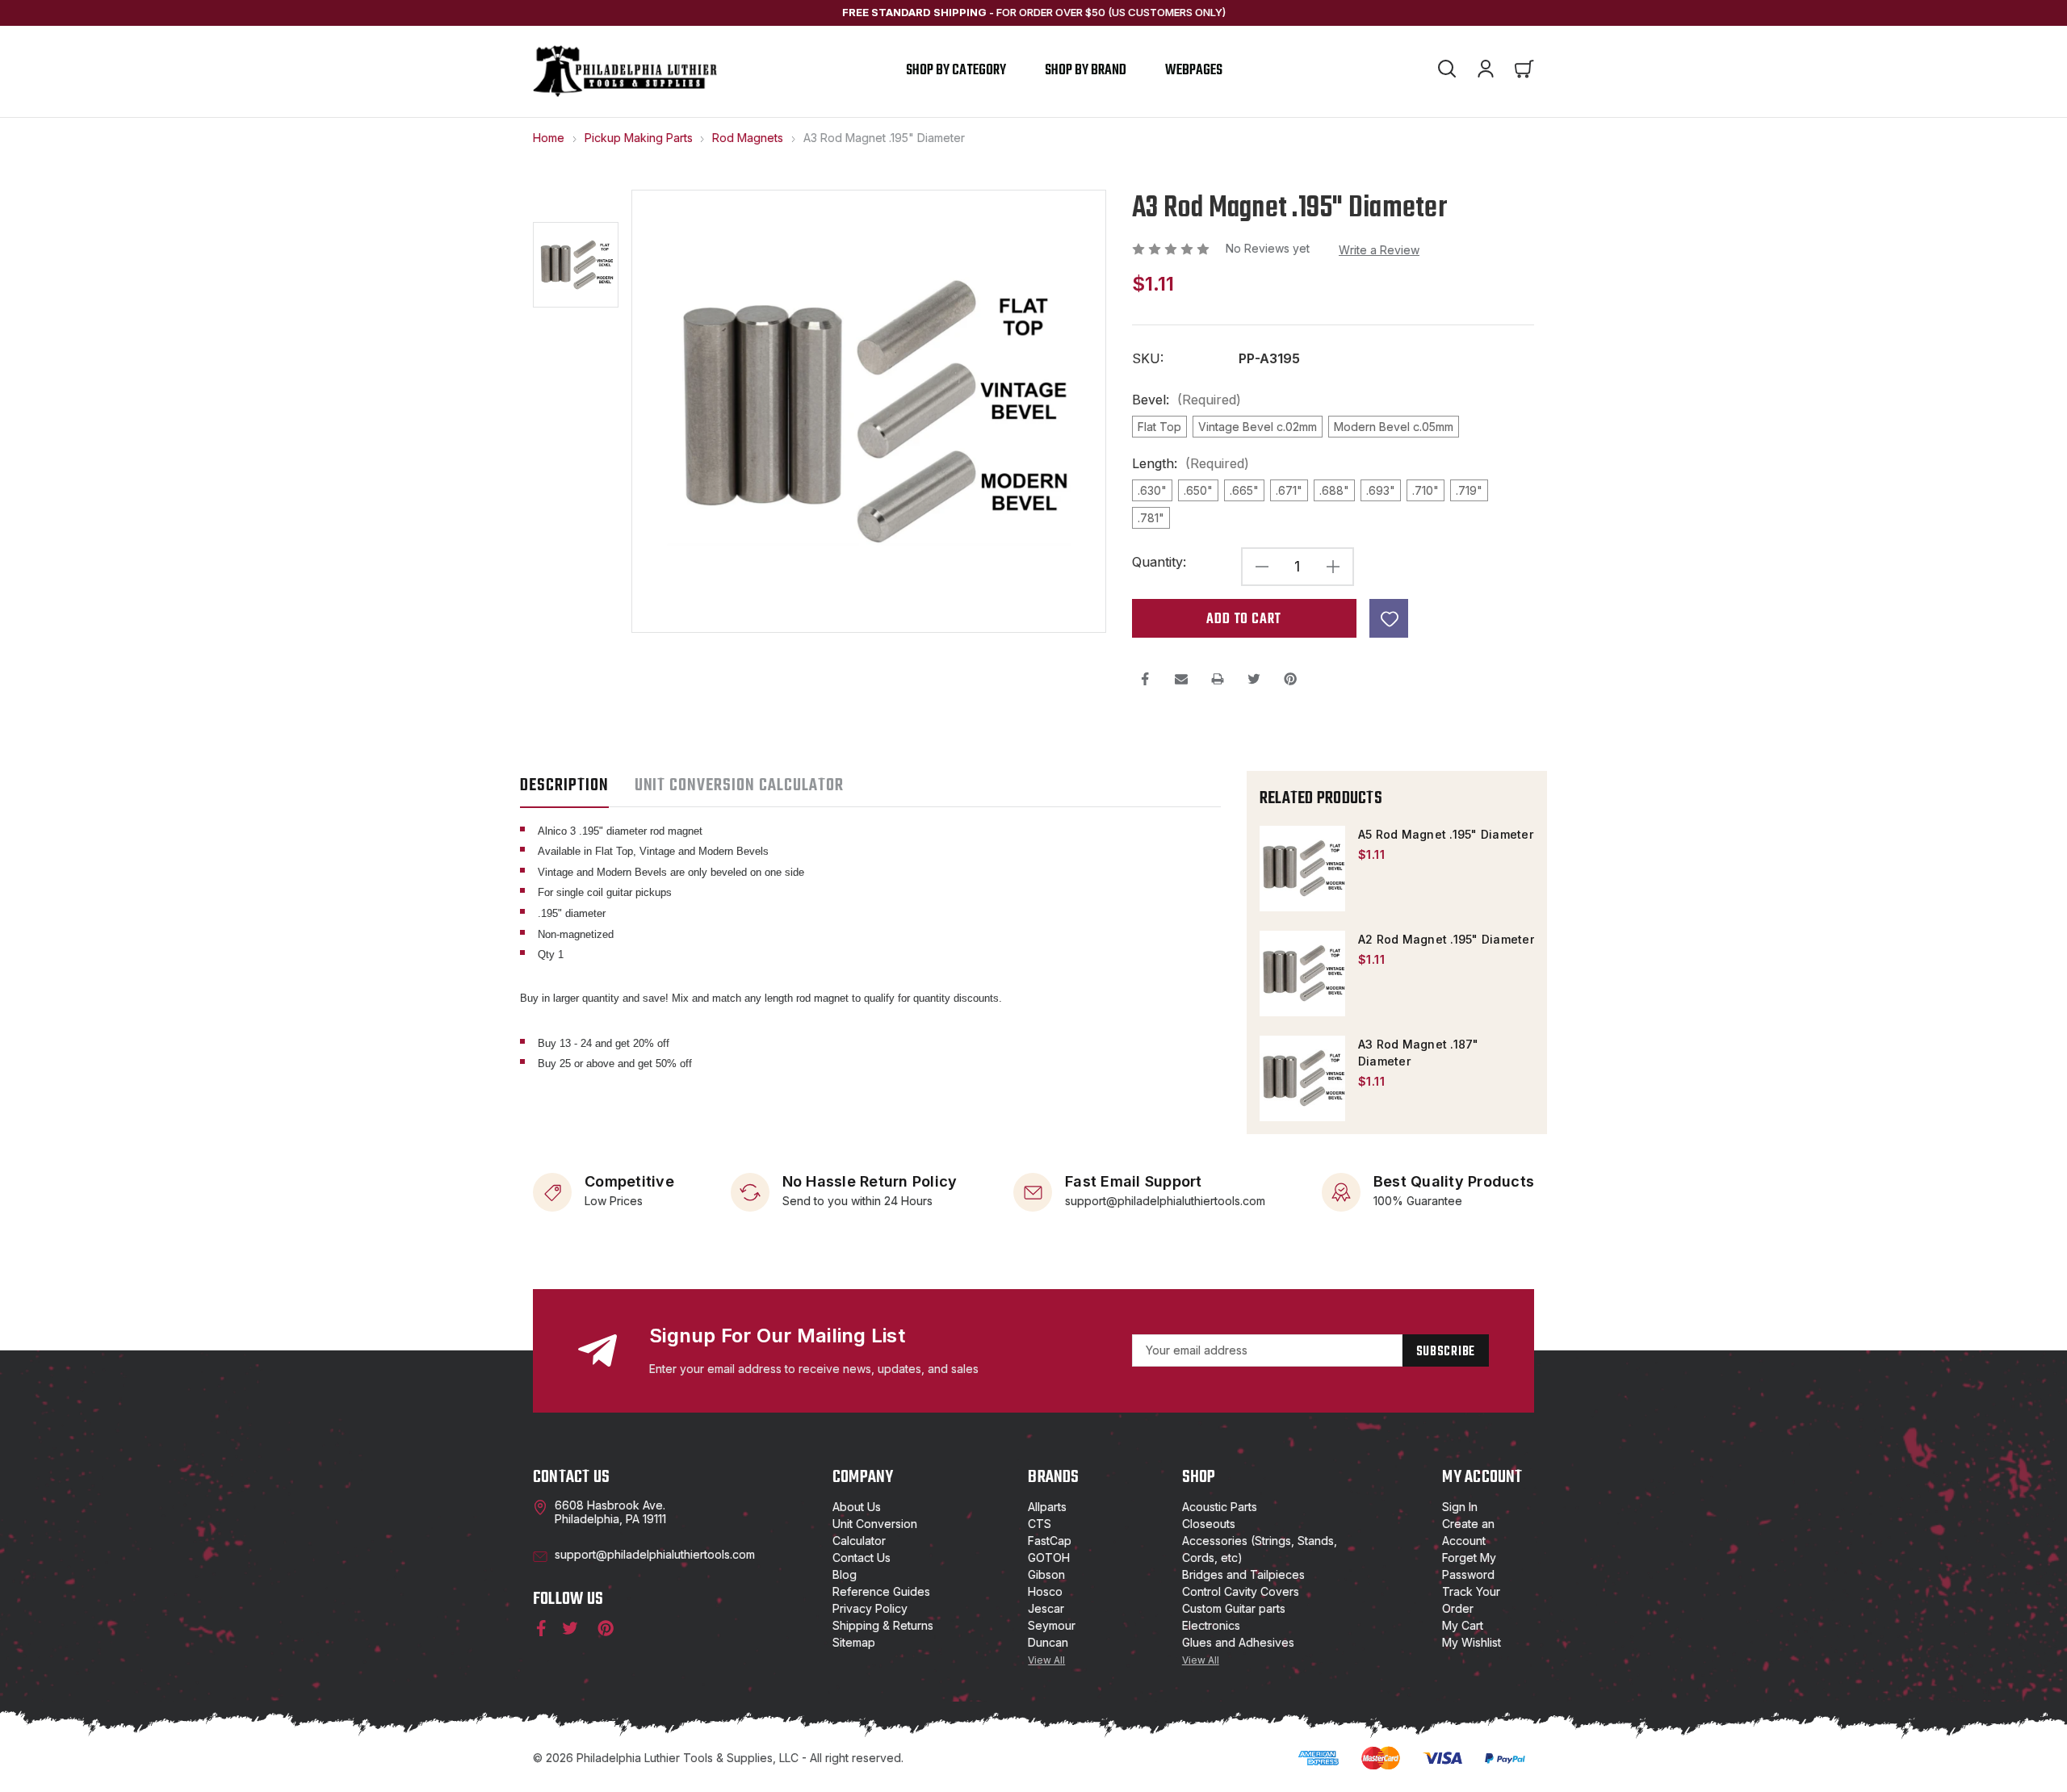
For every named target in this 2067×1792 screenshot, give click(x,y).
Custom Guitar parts (1234, 1608)
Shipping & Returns (883, 1625)
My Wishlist (1472, 1642)
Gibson (1046, 1574)
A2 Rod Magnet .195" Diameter (1446, 939)
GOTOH (1049, 1558)
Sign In (1460, 1507)
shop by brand (1086, 71)
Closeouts (1209, 1524)
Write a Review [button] (1379, 250)
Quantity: (1159, 562)
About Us (857, 1507)
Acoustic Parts (1220, 1507)
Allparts (1047, 1507)
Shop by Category (956, 71)
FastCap (1050, 1541)
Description (564, 785)
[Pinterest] (1290, 679)
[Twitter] (1254, 679)
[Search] (1447, 71)
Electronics (1211, 1625)
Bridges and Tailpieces (1243, 1574)
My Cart (1463, 1625)
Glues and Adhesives (1238, 1642)
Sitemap (854, 1642)
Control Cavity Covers (1241, 1591)
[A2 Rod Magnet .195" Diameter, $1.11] (1302, 973)
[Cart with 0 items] (1524, 71)
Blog (845, 1574)
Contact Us (862, 1558)
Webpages (1194, 71)
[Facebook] (1145, 679)
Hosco (1045, 1591)
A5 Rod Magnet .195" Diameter (1446, 834)
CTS (1040, 1524)
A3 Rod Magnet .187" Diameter (1419, 1053)
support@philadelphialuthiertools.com (1165, 1200)
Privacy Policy (870, 1608)
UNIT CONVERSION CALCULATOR (739, 785)
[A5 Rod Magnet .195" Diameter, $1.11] (1302, 869)
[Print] (1218, 679)
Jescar (1046, 1608)
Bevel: (1187, 400)
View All (1046, 1660)
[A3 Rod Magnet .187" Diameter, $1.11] (1302, 1078)
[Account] (1486, 71)
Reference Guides (881, 1591)
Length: (1191, 464)
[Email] (1181, 679)
